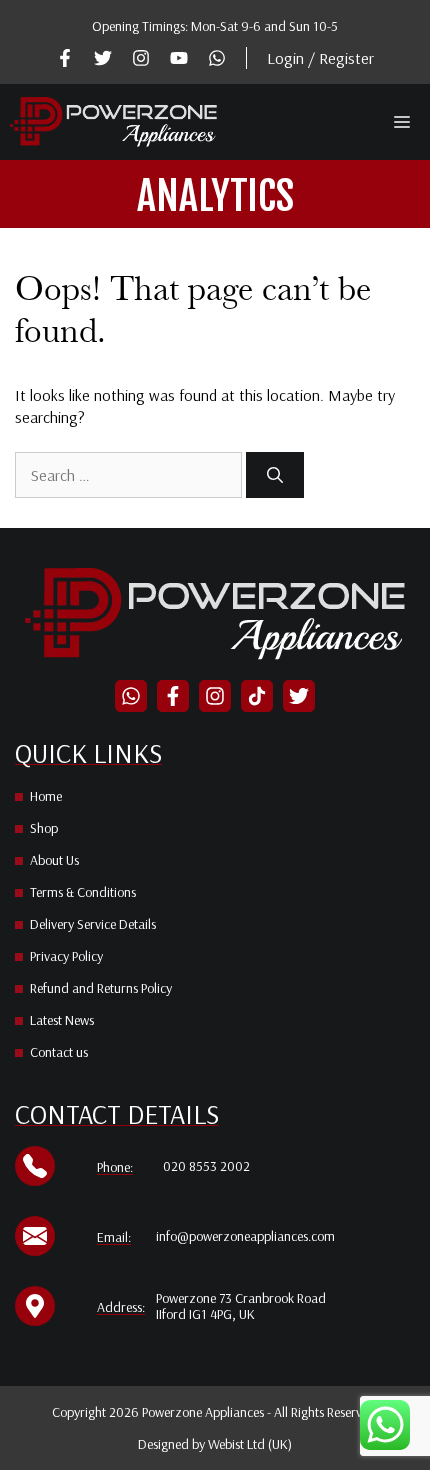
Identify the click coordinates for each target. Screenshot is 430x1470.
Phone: (115, 1167)
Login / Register (320, 58)
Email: (114, 1237)
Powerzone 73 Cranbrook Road (241, 1298)
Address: (121, 1307)
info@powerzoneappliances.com (245, 1236)
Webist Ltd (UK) (250, 1444)
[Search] (275, 475)
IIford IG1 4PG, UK (205, 1314)
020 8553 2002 (206, 1166)
